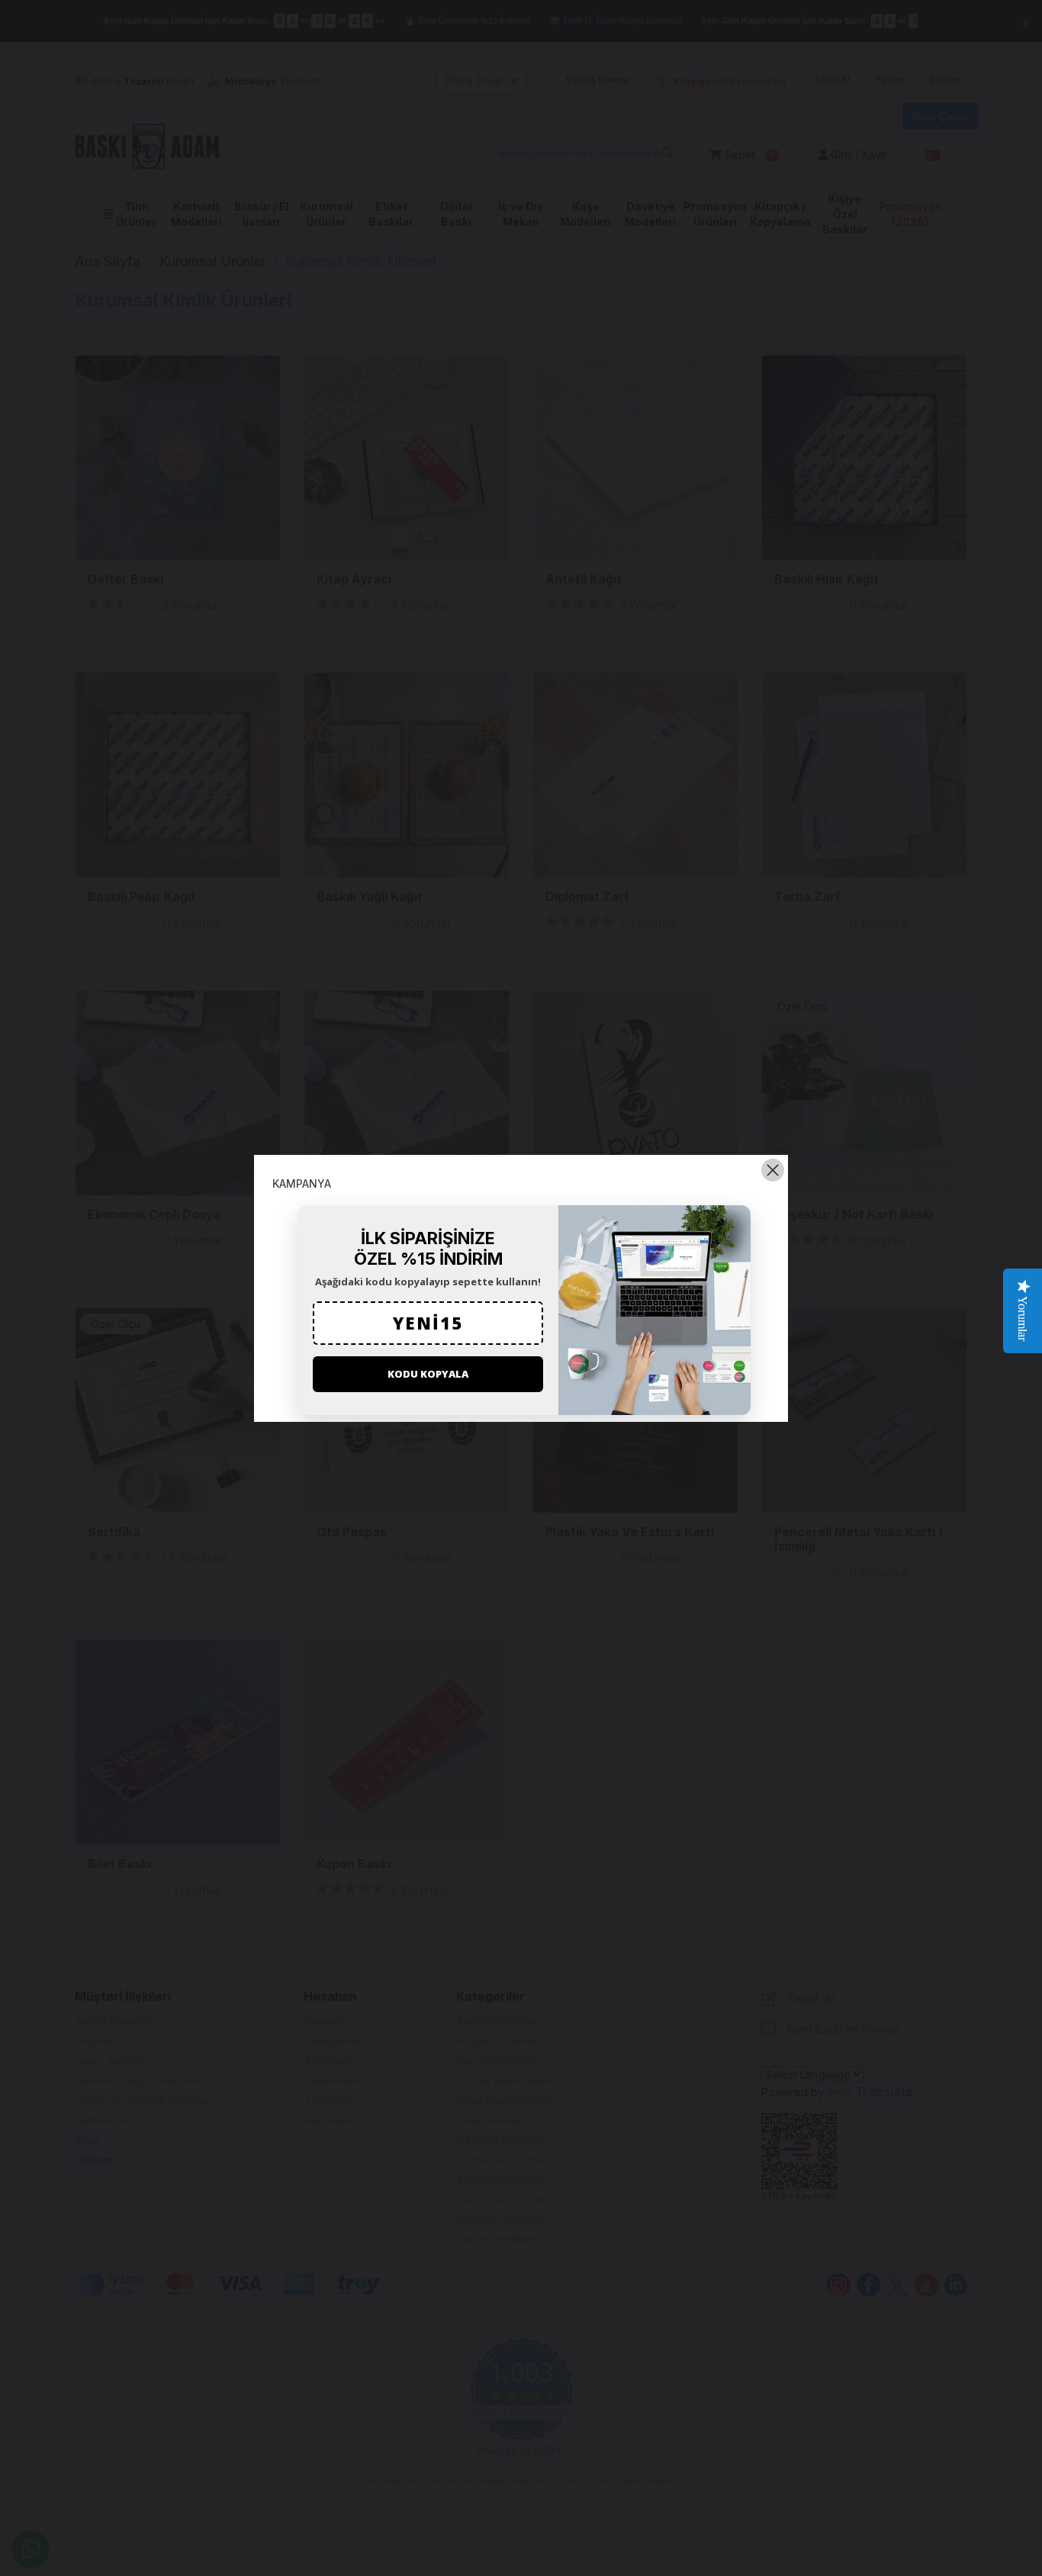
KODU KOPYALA (428, 1374)
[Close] (773, 1170)
